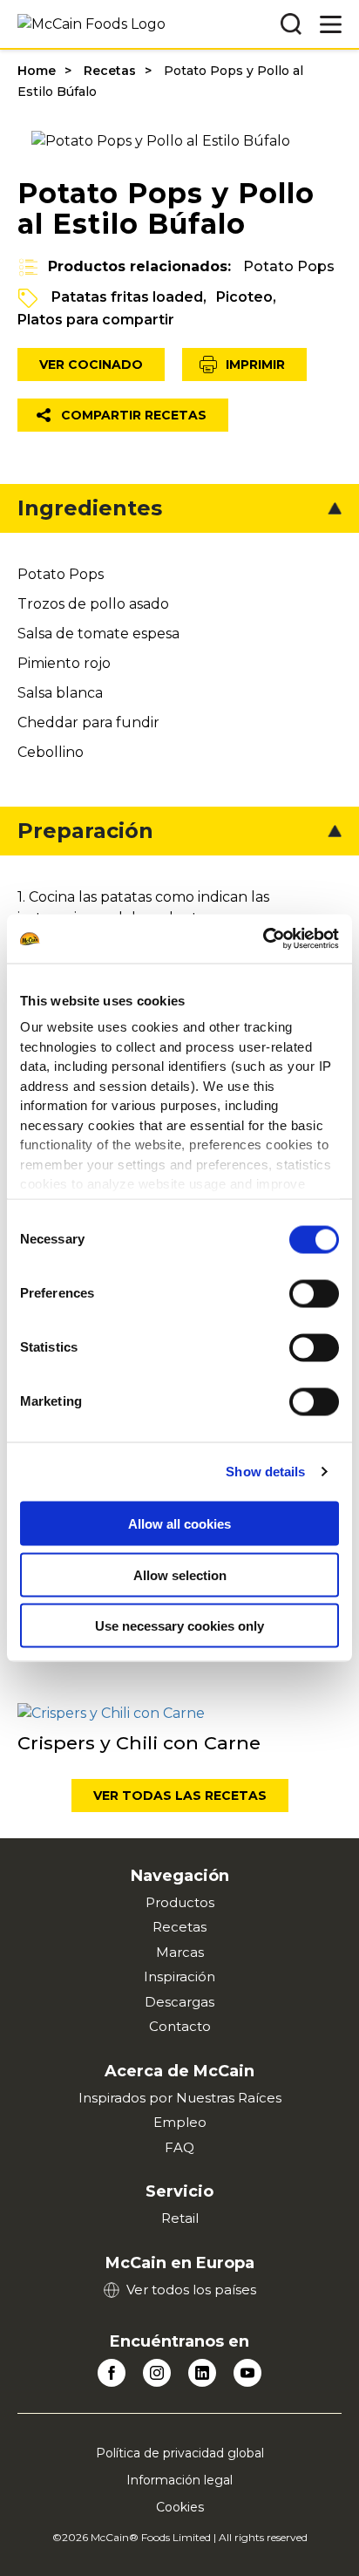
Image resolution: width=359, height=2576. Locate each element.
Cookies (180, 2507)
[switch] (314, 1293)
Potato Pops (289, 266)
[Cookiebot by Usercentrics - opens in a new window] (263, 939)
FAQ (179, 2147)
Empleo (180, 2122)
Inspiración (179, 1976)
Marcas (180, 1952)
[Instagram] (157, 2373)
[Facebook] (112, 2373)
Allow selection (180, 1574)
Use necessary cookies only (179, 1626)
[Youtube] (247, 2373)
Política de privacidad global (180, 2453)
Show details (265, 1472)
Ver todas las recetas (180, 1796)
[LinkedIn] (202, 2373)
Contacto (180, 2026)
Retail (180, 2218)
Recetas (110, 71)
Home (37, 71)
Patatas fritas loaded (127, 297)
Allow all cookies (179, 1524)
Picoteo (244, 297)
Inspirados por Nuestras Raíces (180, 2098)
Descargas (179, 2002)
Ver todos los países (191, 2290)
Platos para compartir (96, 320)
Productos (180, 1902)
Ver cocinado (91, 365)
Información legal (179, 2480)
